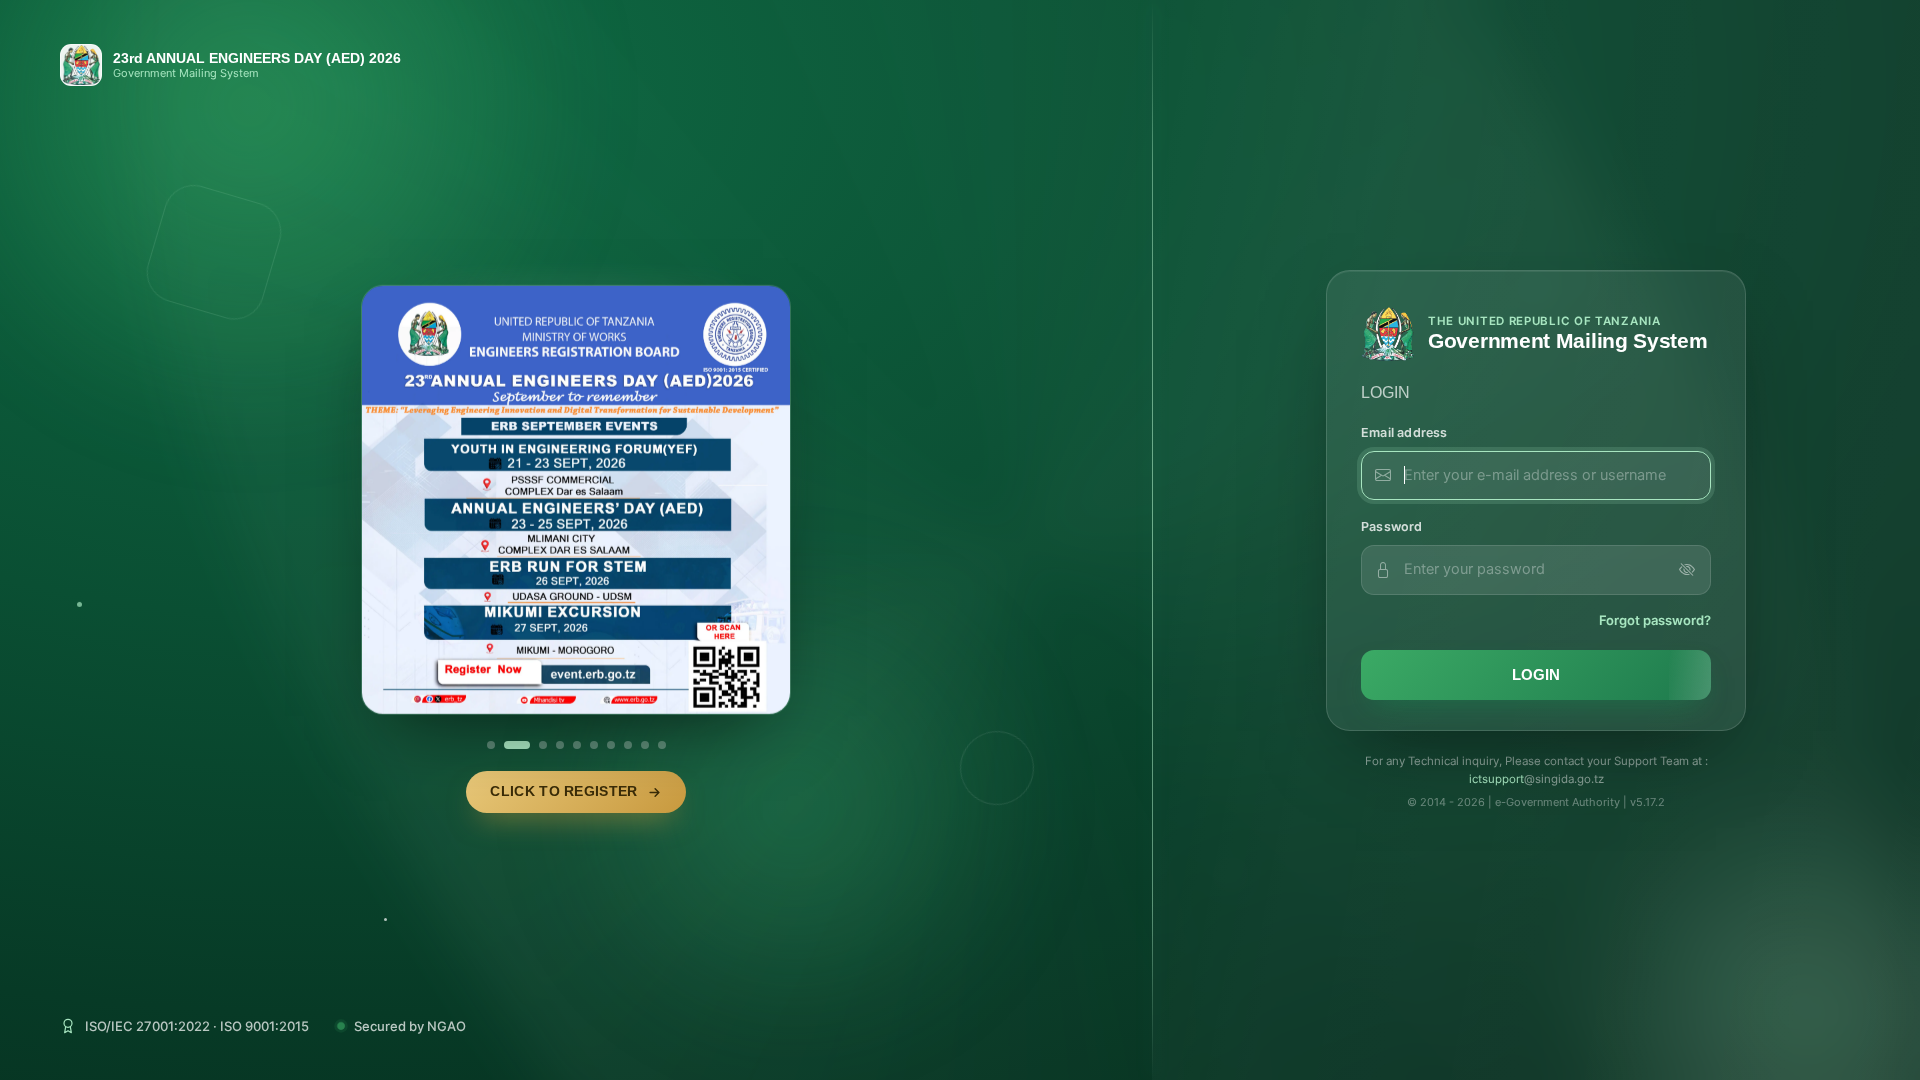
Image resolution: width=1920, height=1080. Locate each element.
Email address (1404, 432)
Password (1392, 526)
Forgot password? (1655, 620)
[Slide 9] (645, 745)
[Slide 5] (577, 745)
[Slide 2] (517, 745)
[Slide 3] (543, 745)
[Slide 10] (662, 745)
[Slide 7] (611, 745)
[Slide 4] (560, 745)
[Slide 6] (594, 745)
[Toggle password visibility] (1687, 570)
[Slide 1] (491, 745)
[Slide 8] (628, 745)
